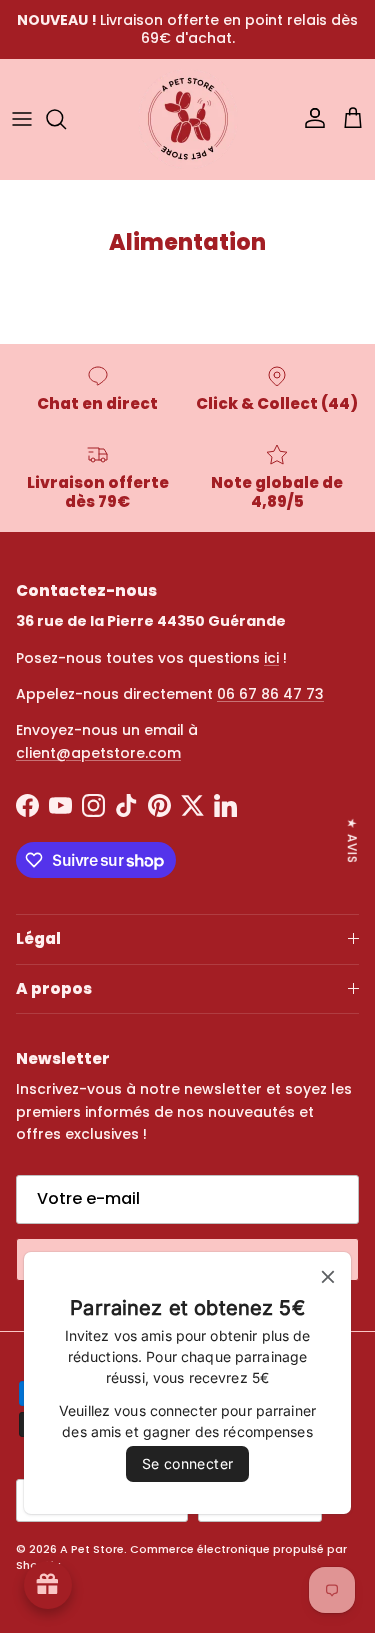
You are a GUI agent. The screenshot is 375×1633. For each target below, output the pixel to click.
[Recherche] (66, 119)
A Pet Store (92, 1549)
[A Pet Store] (188, 119)
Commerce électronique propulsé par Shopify (181, 1556)
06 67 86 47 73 (270, 694)
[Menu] (22, 119)
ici (271, 658)
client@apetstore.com (98, 753)
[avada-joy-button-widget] (48, 1585)
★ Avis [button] (352, 840)
